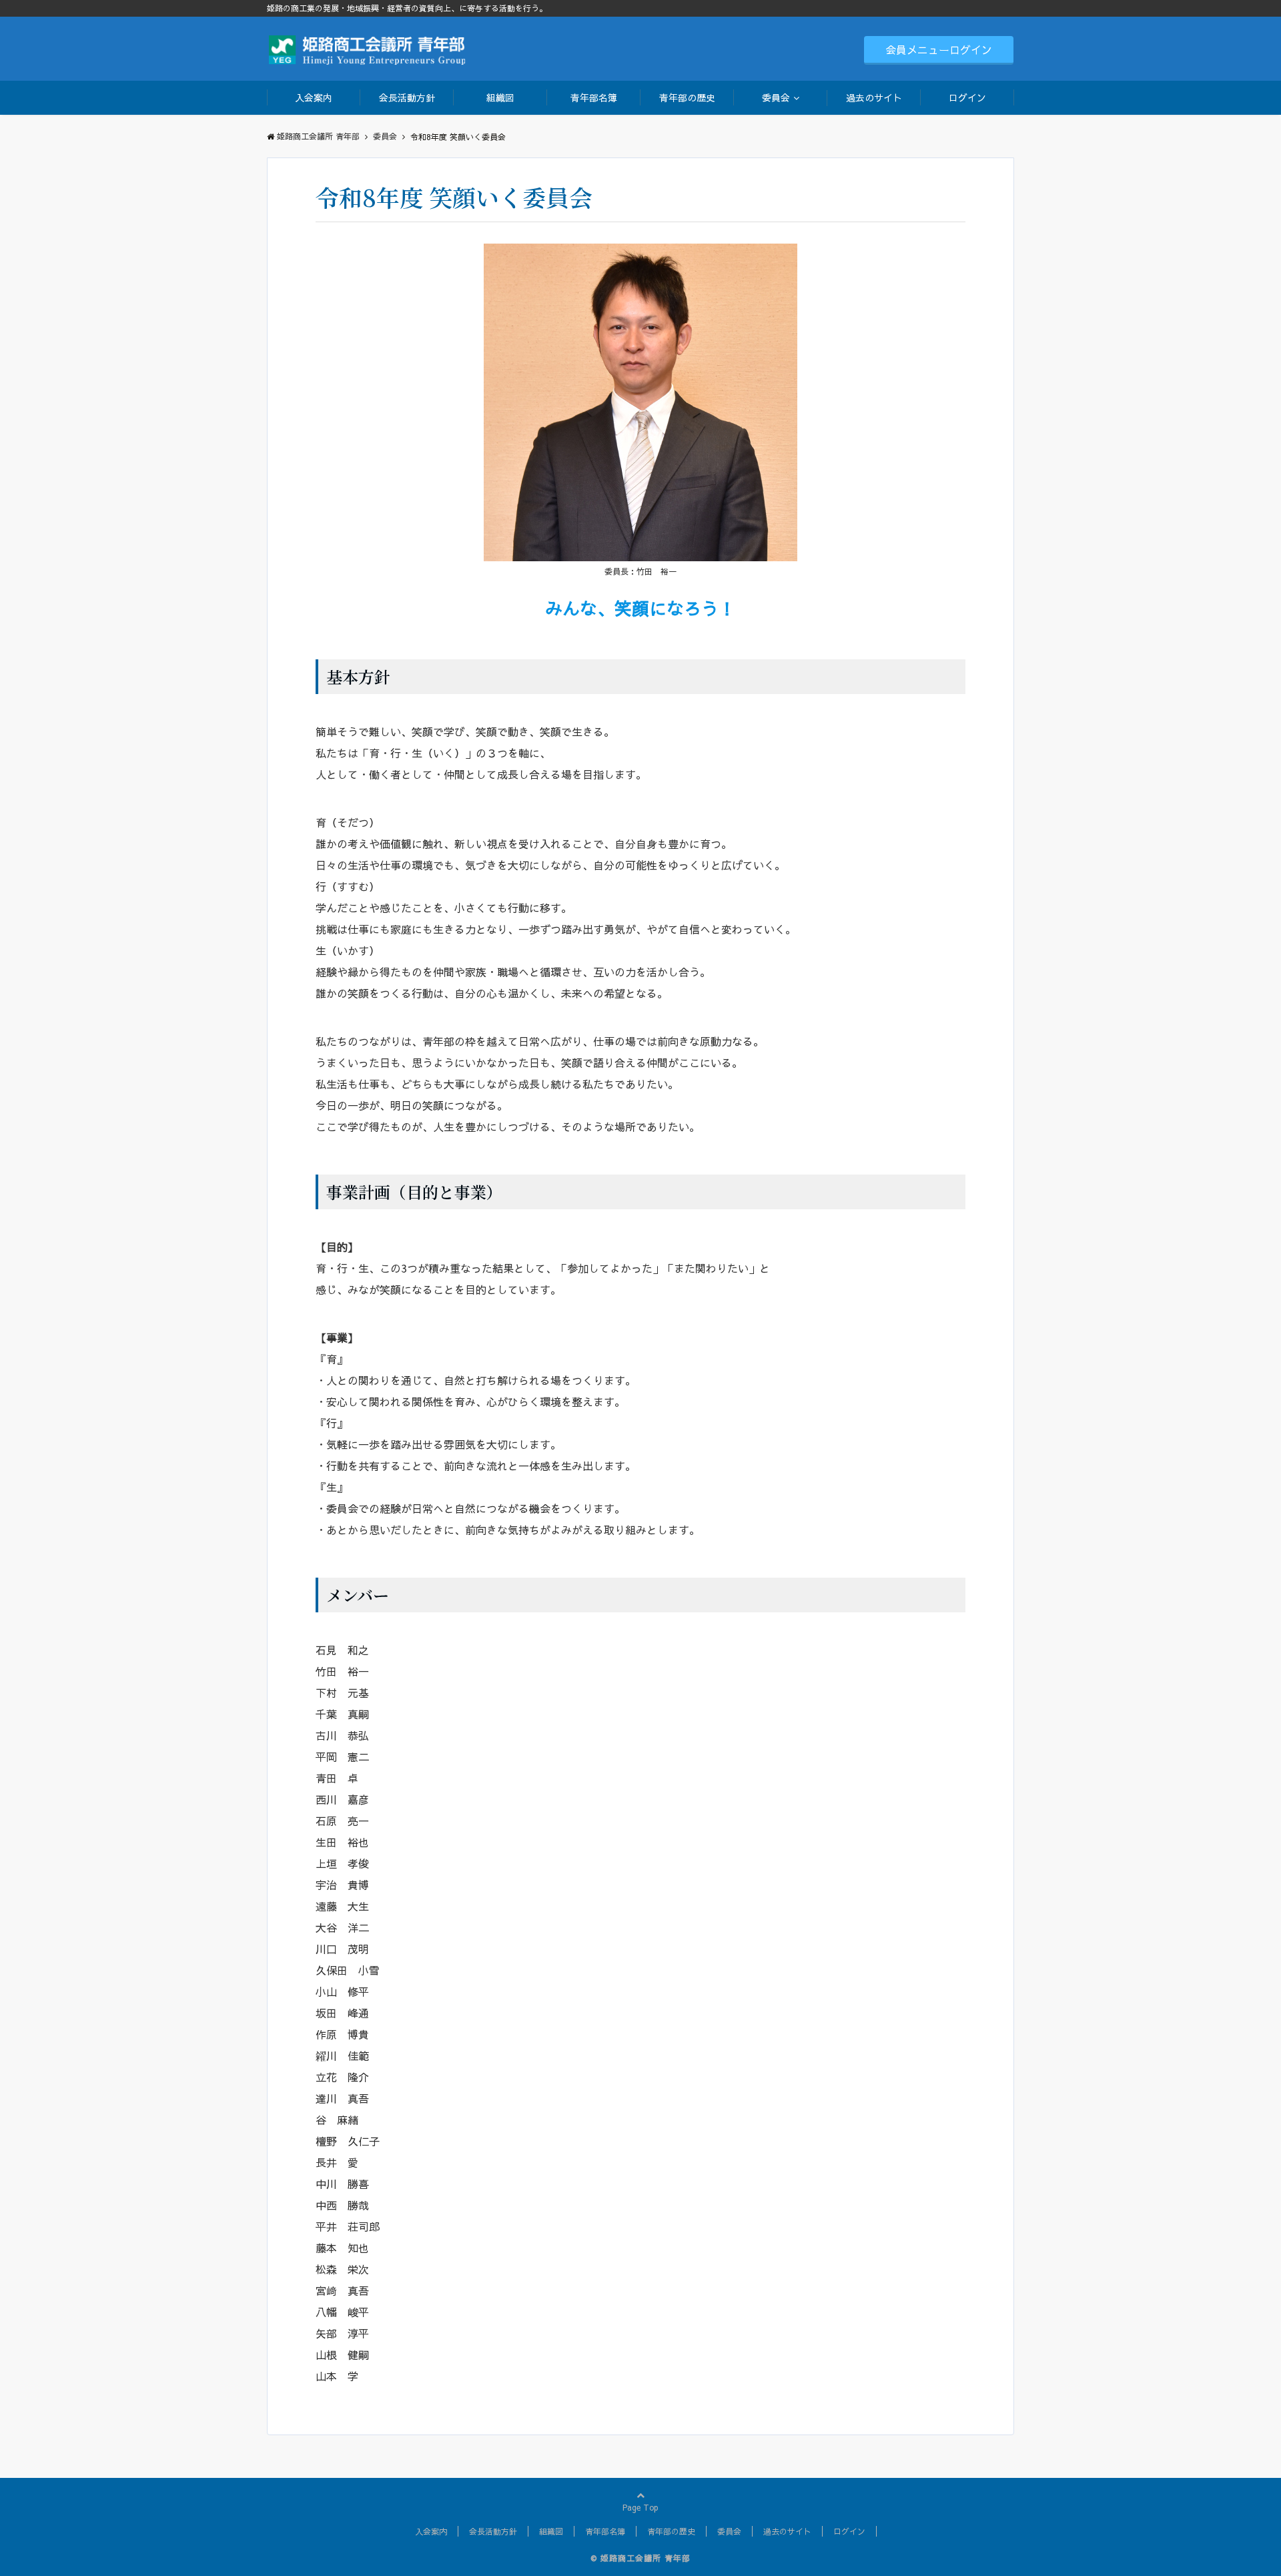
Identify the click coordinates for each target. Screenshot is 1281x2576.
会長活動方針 (407, 97)
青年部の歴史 (687, 97)
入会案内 (314, 97)
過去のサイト (874, 97)
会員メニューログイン (939, 49)
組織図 (500, 97)
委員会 (776, 97)
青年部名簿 (594, 97)
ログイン (967, 97)
